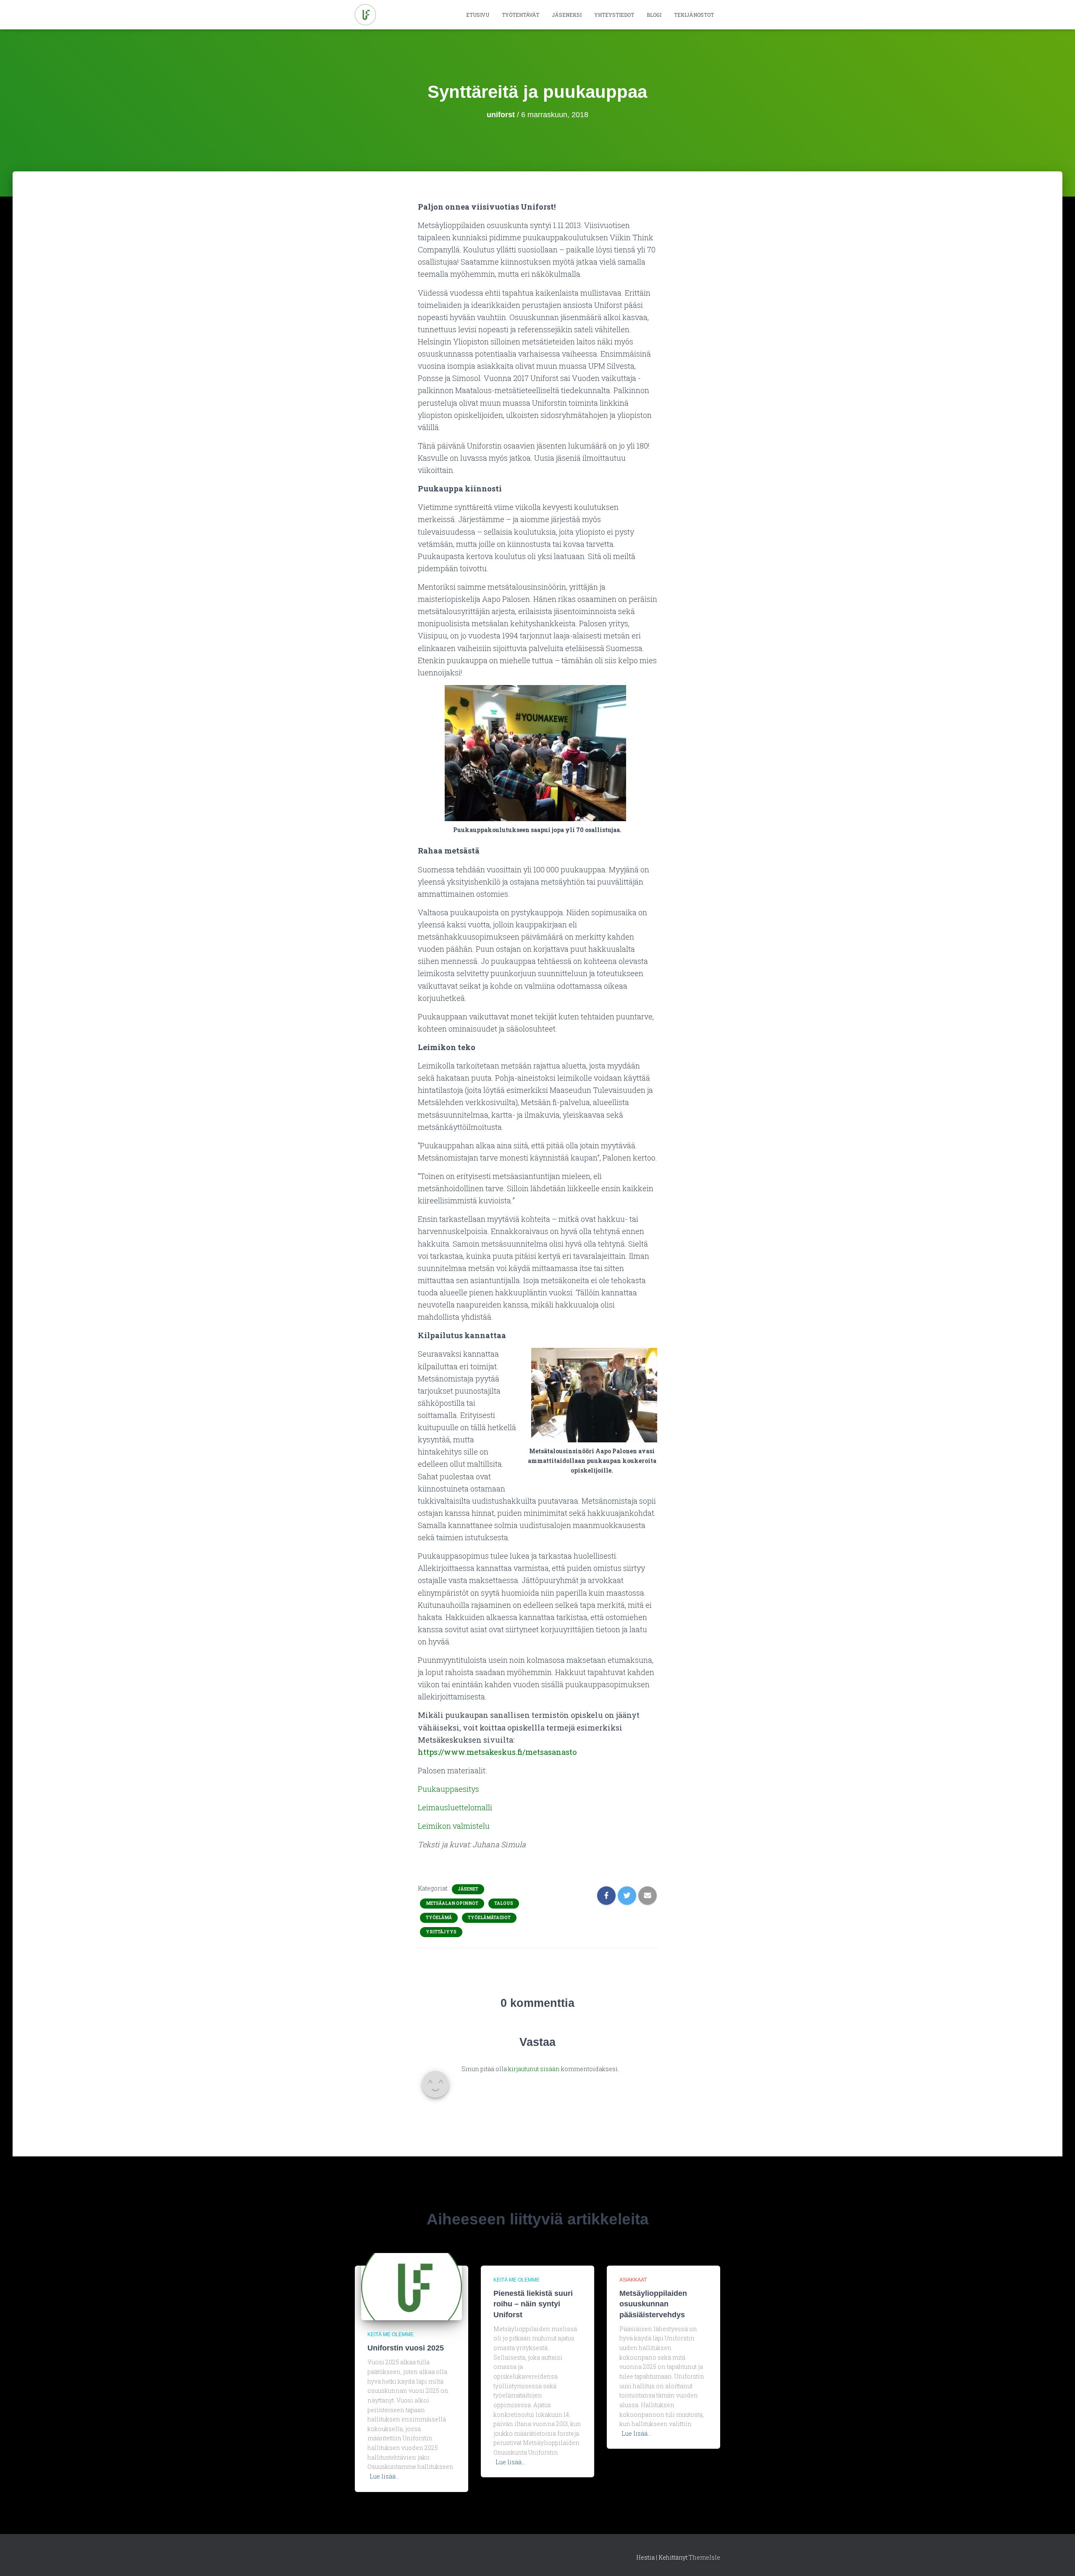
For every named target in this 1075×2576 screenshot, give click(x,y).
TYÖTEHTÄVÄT (520, 15)
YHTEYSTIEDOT (614, 15)
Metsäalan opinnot (452, 1903)
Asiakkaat (633, 2280)
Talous (504, 1903)
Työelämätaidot (489, 1918)
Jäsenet (468, 1889)
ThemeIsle (704, 2557)
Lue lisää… (384, 2476)
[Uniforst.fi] (365, 15)
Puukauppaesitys (448, 1789)
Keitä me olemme (391, 2334)
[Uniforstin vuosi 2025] (412, 2286)
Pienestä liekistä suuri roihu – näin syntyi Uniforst (533, 2304)
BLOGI (654, 15)
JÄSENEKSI (567, 15)
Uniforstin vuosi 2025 (406, 2348)
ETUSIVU (478, 15)
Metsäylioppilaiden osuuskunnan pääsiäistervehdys (653, 2304)
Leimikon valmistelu (454, 1826)
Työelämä (439, 1918)
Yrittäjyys (441, 1932)
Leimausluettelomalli (455, 1807)
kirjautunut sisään (534, 2069)
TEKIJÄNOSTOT (694, 15)
